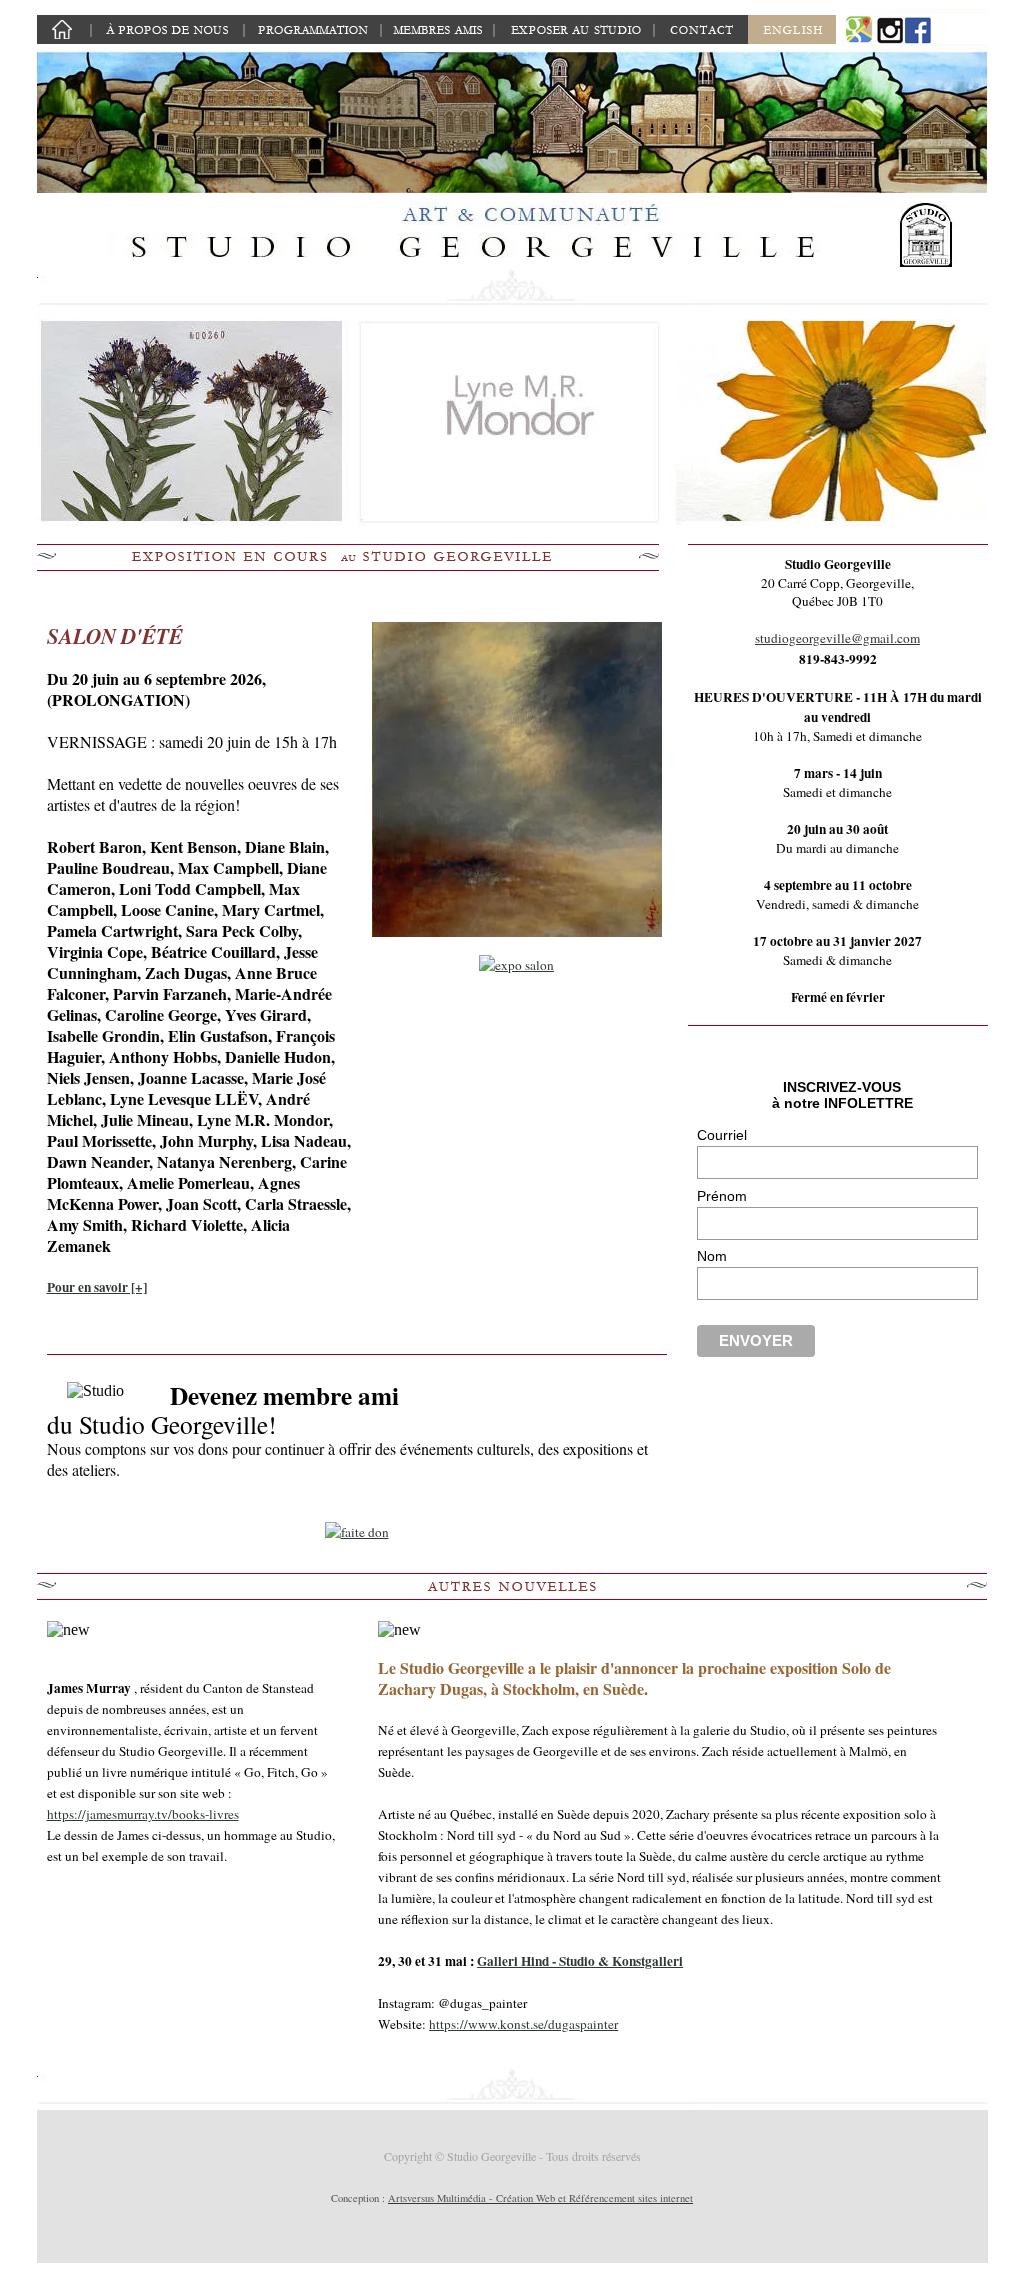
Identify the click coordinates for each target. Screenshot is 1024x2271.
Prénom (722, 1196)
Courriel (722, 1135)
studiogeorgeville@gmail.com (837, 638)
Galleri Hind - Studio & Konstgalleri (580, 1961)
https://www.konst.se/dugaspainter (523, 2024)
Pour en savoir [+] (97, 1287)
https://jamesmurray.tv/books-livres (143, 1814)
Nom (712, 1256)
